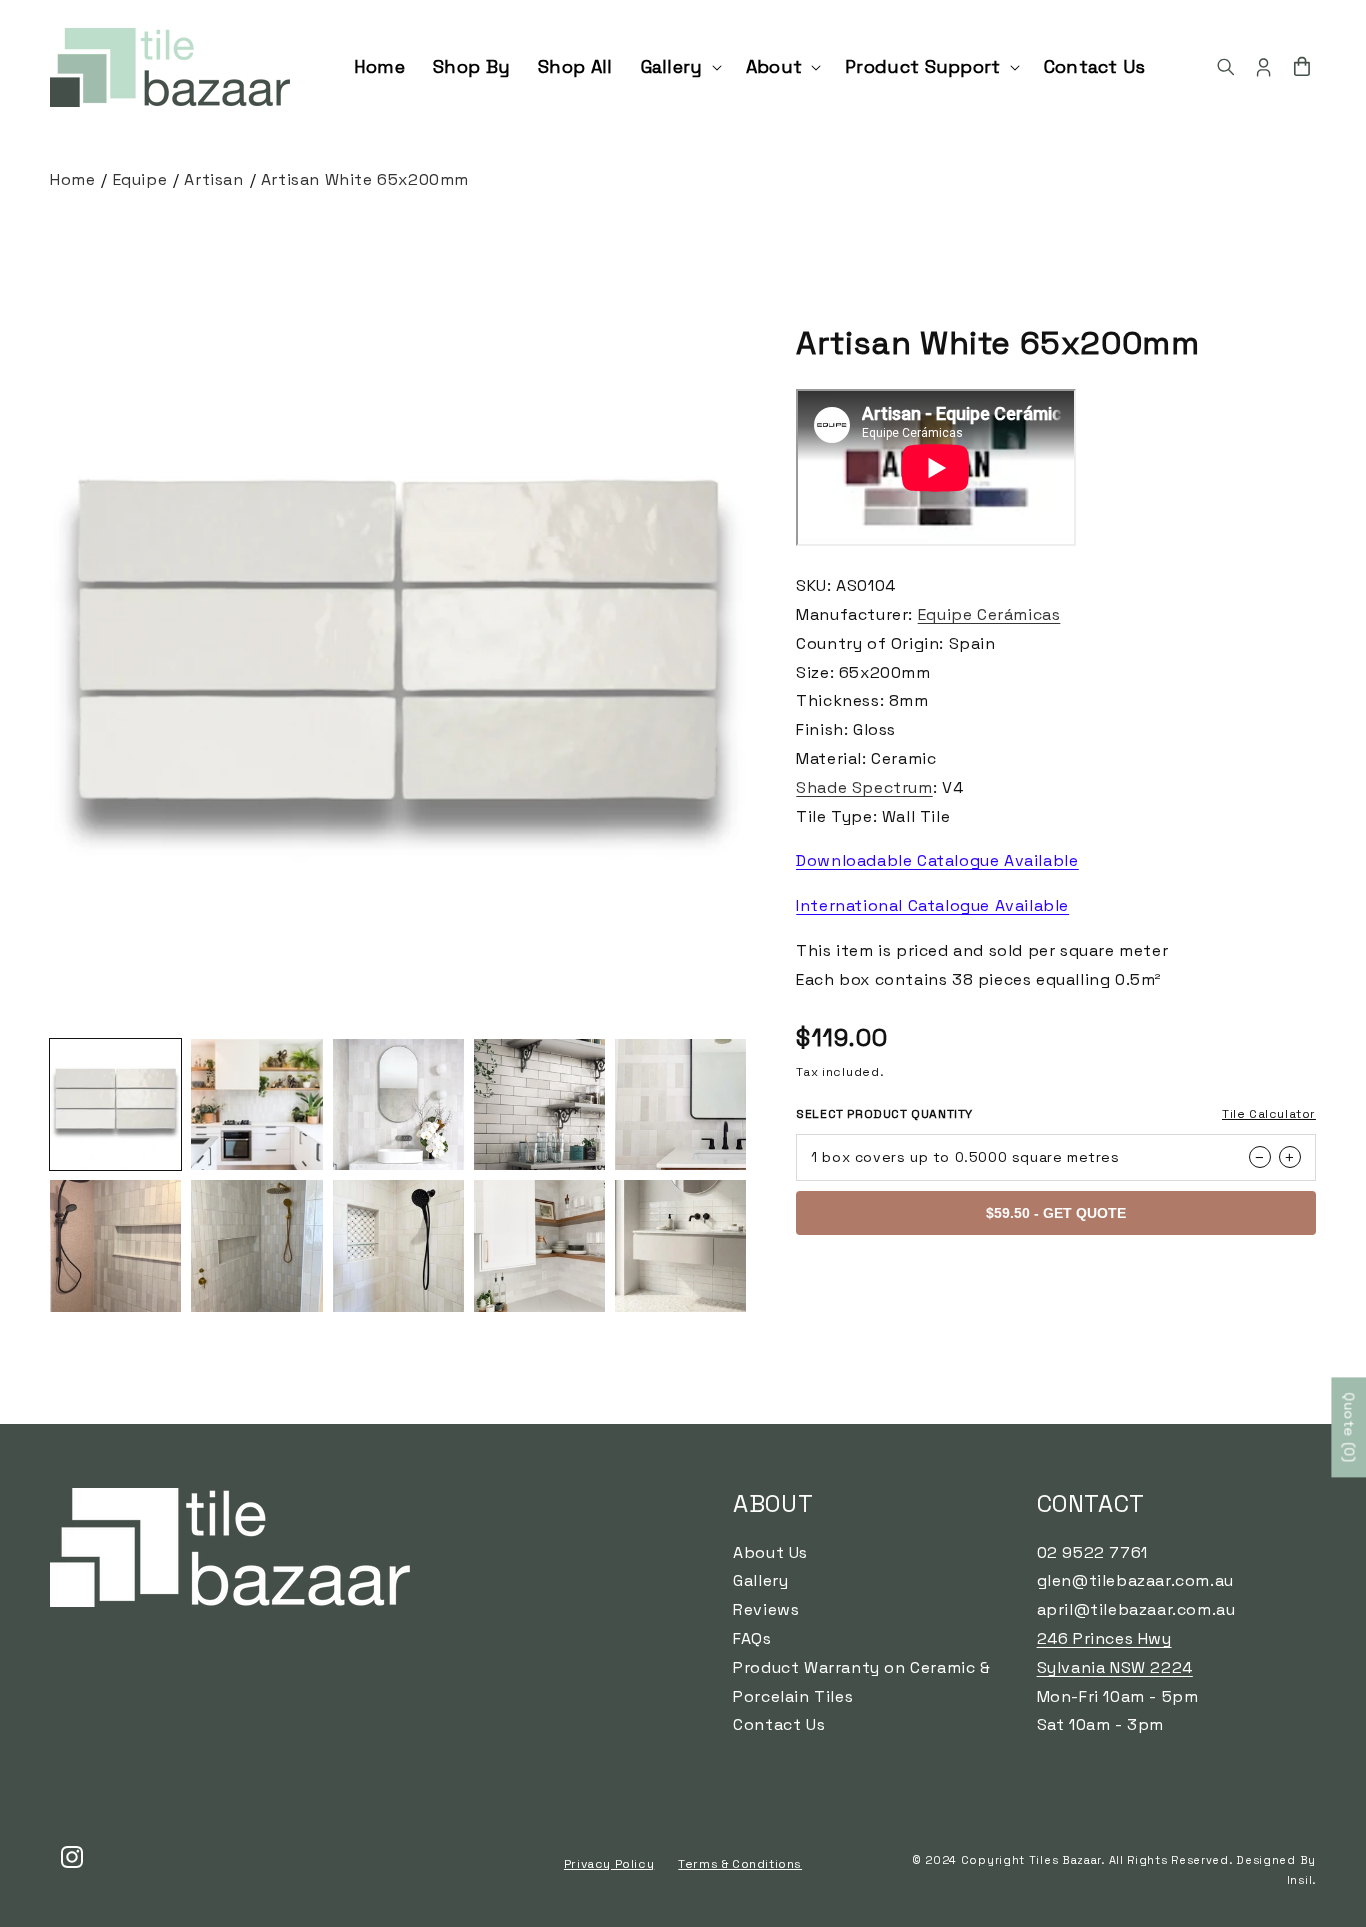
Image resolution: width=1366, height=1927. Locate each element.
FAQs (752, 1638)
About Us (770, 1552)
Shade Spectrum (864, 787)
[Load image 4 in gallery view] (539, 1104)
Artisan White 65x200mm (365, 179)
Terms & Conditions (740, 1864)
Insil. (1301, 1881)
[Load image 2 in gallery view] (256, 1104)
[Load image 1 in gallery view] (115, 1104)
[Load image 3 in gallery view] (398, 1104)
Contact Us (779, 1724)
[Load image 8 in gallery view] (398, 1245)
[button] (679, 66)
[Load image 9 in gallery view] (539, 1245)
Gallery (760, 1580)
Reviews (766, 1609)
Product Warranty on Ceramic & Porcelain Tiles (861, 1682)
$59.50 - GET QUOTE (1056, 1213)
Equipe (140, 179)
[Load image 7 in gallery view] (256, 1245)
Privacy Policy (609, 1864)
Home (72, 179)
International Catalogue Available (932, 905)
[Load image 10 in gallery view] (680, 1245)
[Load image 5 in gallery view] (680, 1104)
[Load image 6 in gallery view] (115, 1245)
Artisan (213, 179)
